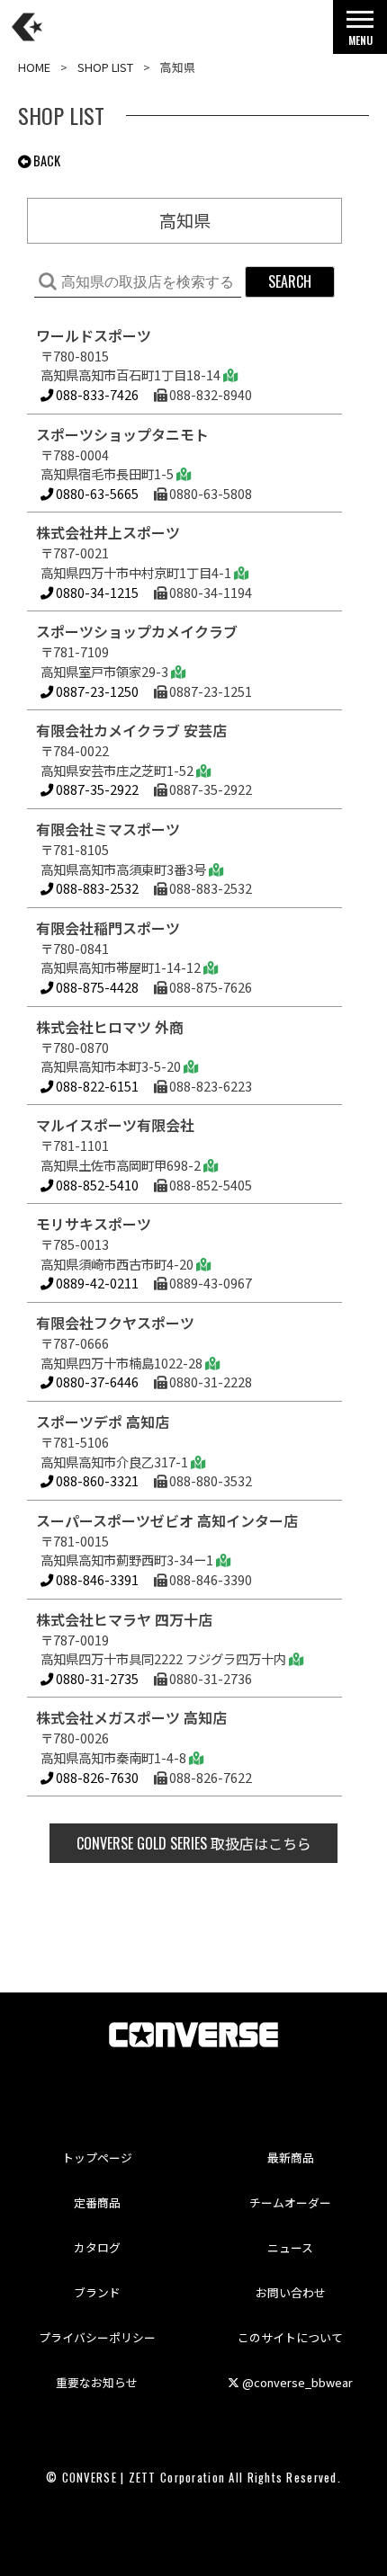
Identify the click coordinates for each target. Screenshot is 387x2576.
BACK (45, 160)
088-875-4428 (96, 987)
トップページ (97, 2157)
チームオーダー (290, 2202)
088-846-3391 (96, 1579)
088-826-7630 (96, 1777)
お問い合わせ (291, 2292)
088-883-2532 (96, 888)
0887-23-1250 (96, 691)
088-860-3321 (96, 1480)
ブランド (97, 2292)
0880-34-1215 (96, 592)
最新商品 (291, 2157)
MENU (360, 40)
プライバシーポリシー (97, 2337)
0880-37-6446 (96, 1382)
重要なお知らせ (97, 2382)
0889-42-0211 (96, 1283)
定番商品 (97, 2202)
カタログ (97, 2247)
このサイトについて (290, 2337)
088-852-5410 (96, 1185)
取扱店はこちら (194, 1843)
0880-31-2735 (96, 1678)
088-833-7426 (97, 394)
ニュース (290, 2247)
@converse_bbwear (296, 2382)
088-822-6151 (96, 1086)
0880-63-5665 (96, 493)
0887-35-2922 (96, 789)
